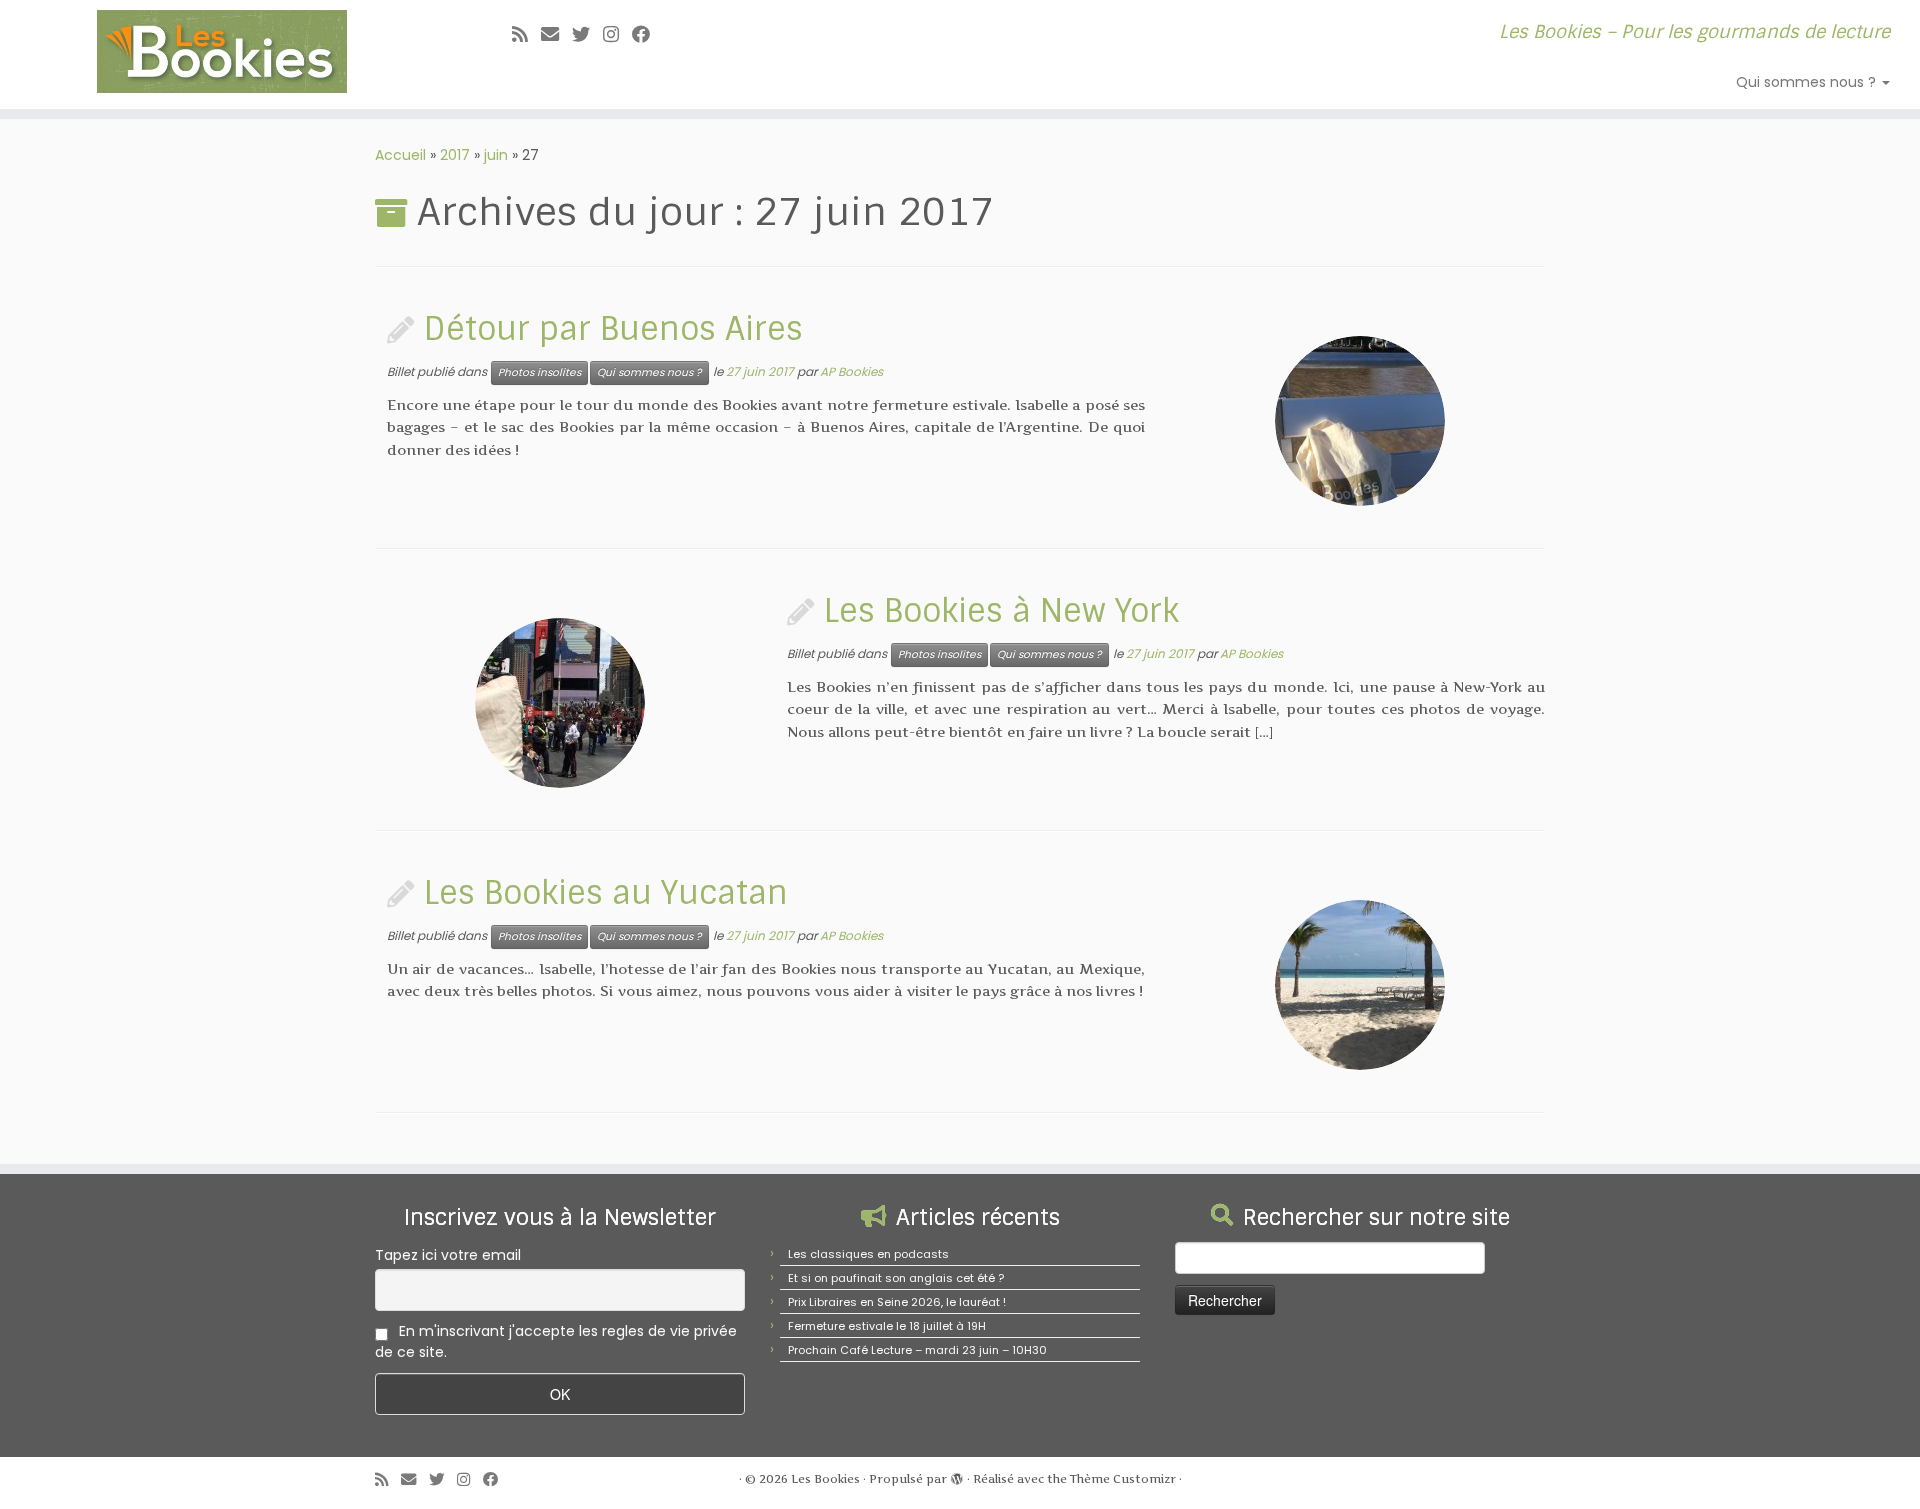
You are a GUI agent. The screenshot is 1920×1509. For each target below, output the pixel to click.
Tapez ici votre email (448, 1255)
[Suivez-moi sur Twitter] (587, 34)
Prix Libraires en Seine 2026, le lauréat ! (897, 1302)
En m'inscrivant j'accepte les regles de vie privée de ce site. (556, 1341)
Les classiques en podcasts (868, 1254)
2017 (455, 155)
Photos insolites (539, 372)
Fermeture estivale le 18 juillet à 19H (887, 1326)
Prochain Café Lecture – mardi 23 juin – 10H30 (917, 1350)
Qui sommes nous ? (1808, 82)
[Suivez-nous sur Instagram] (617, 34)
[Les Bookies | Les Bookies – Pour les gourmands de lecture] (221, 51)
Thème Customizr (1123, 1479)
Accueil (400, 155)
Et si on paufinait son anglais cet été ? (896, 1278)
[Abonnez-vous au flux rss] (526, 34)
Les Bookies (825, 1479)
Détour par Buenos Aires (613, 329)
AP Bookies (851, 371)
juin (496, 155)
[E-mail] (556, 34)
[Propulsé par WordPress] (957, 1475)
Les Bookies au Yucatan (606, 893)
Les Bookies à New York (1001, 611)
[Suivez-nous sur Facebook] (647, 34)
